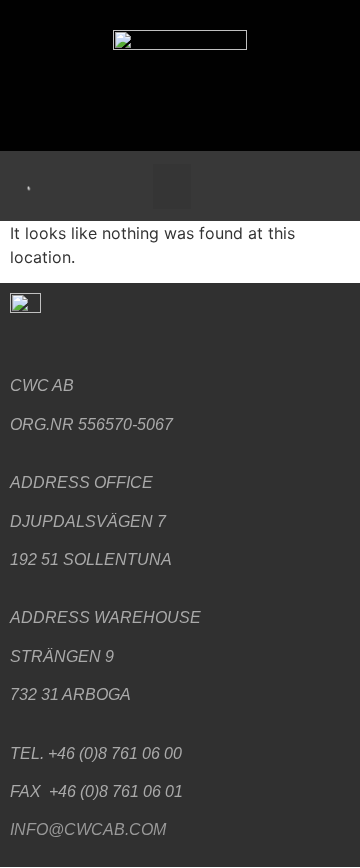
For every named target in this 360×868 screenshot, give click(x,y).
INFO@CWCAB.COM (88, 829)
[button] (172, 186)
